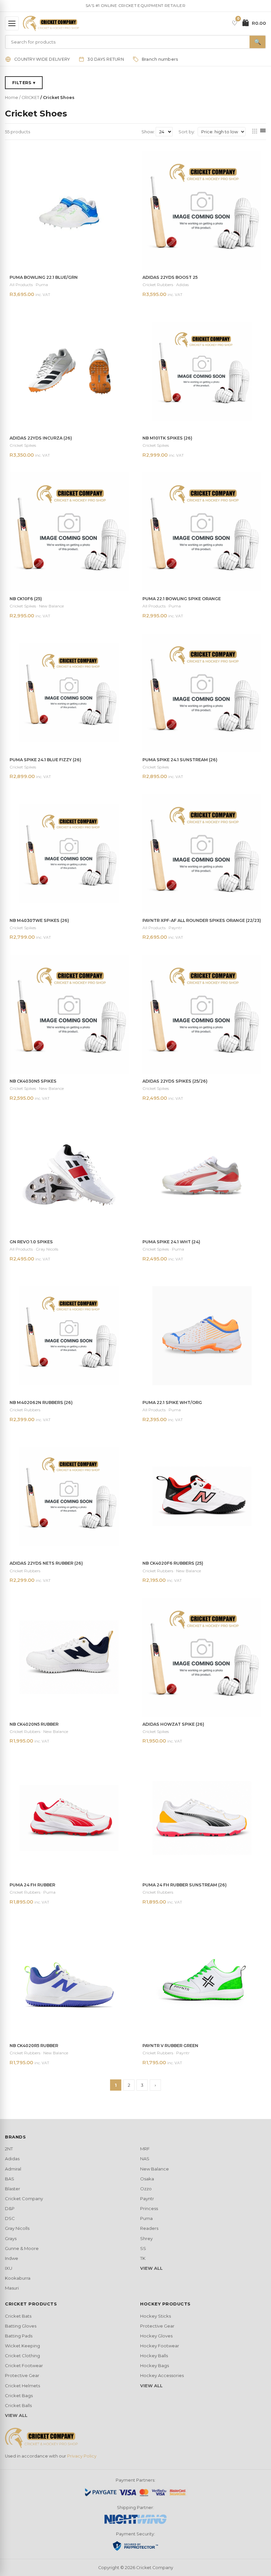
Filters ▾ (24, 83)
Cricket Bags (19, 2396)
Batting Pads (19, 2336)
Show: (149, 132)
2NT (9, 2149)
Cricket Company (24, 2199)
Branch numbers (160, 59)
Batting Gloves (21, 2326)
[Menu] (12, 23)
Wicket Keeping (22, 2346)
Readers (149, 2228)
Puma (146, 2218)
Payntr (147, 2199)
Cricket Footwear (24, 2365)
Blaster (13, 2189)
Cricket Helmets (22, 2386)
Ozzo (146, 2189)
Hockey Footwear (160, 2346)
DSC (10, 2218)
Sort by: (187, 132)
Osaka (147, 2179)
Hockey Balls (154, 2356)
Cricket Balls (18, 2405)
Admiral (13, 2169)
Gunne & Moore (22, 2248)
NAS (145, 2159)
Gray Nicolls (17, 2228)
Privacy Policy (82, 2456)
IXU (9, 2268)
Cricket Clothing (22, 2356)
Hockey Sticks (155, 2316)
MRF (145, 2149)
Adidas (12, 2159)
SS (143, 2248)
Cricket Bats (18, 2316)
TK (143, 2258)
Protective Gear (22, 2375)
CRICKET (30, 98)
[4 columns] (263, 132)
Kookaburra (18, 2278)
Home (12, 98)
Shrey (146, 2238)
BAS (10, 2179)
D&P (10, 2208)
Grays (11, 2238)
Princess (149, 2208)
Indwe (12, 2258)
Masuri (12, 2288)
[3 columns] (255, 132)
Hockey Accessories (162, 2375)
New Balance (155, 2169)
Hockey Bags (155, 2365)
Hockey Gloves (156, 2336)
